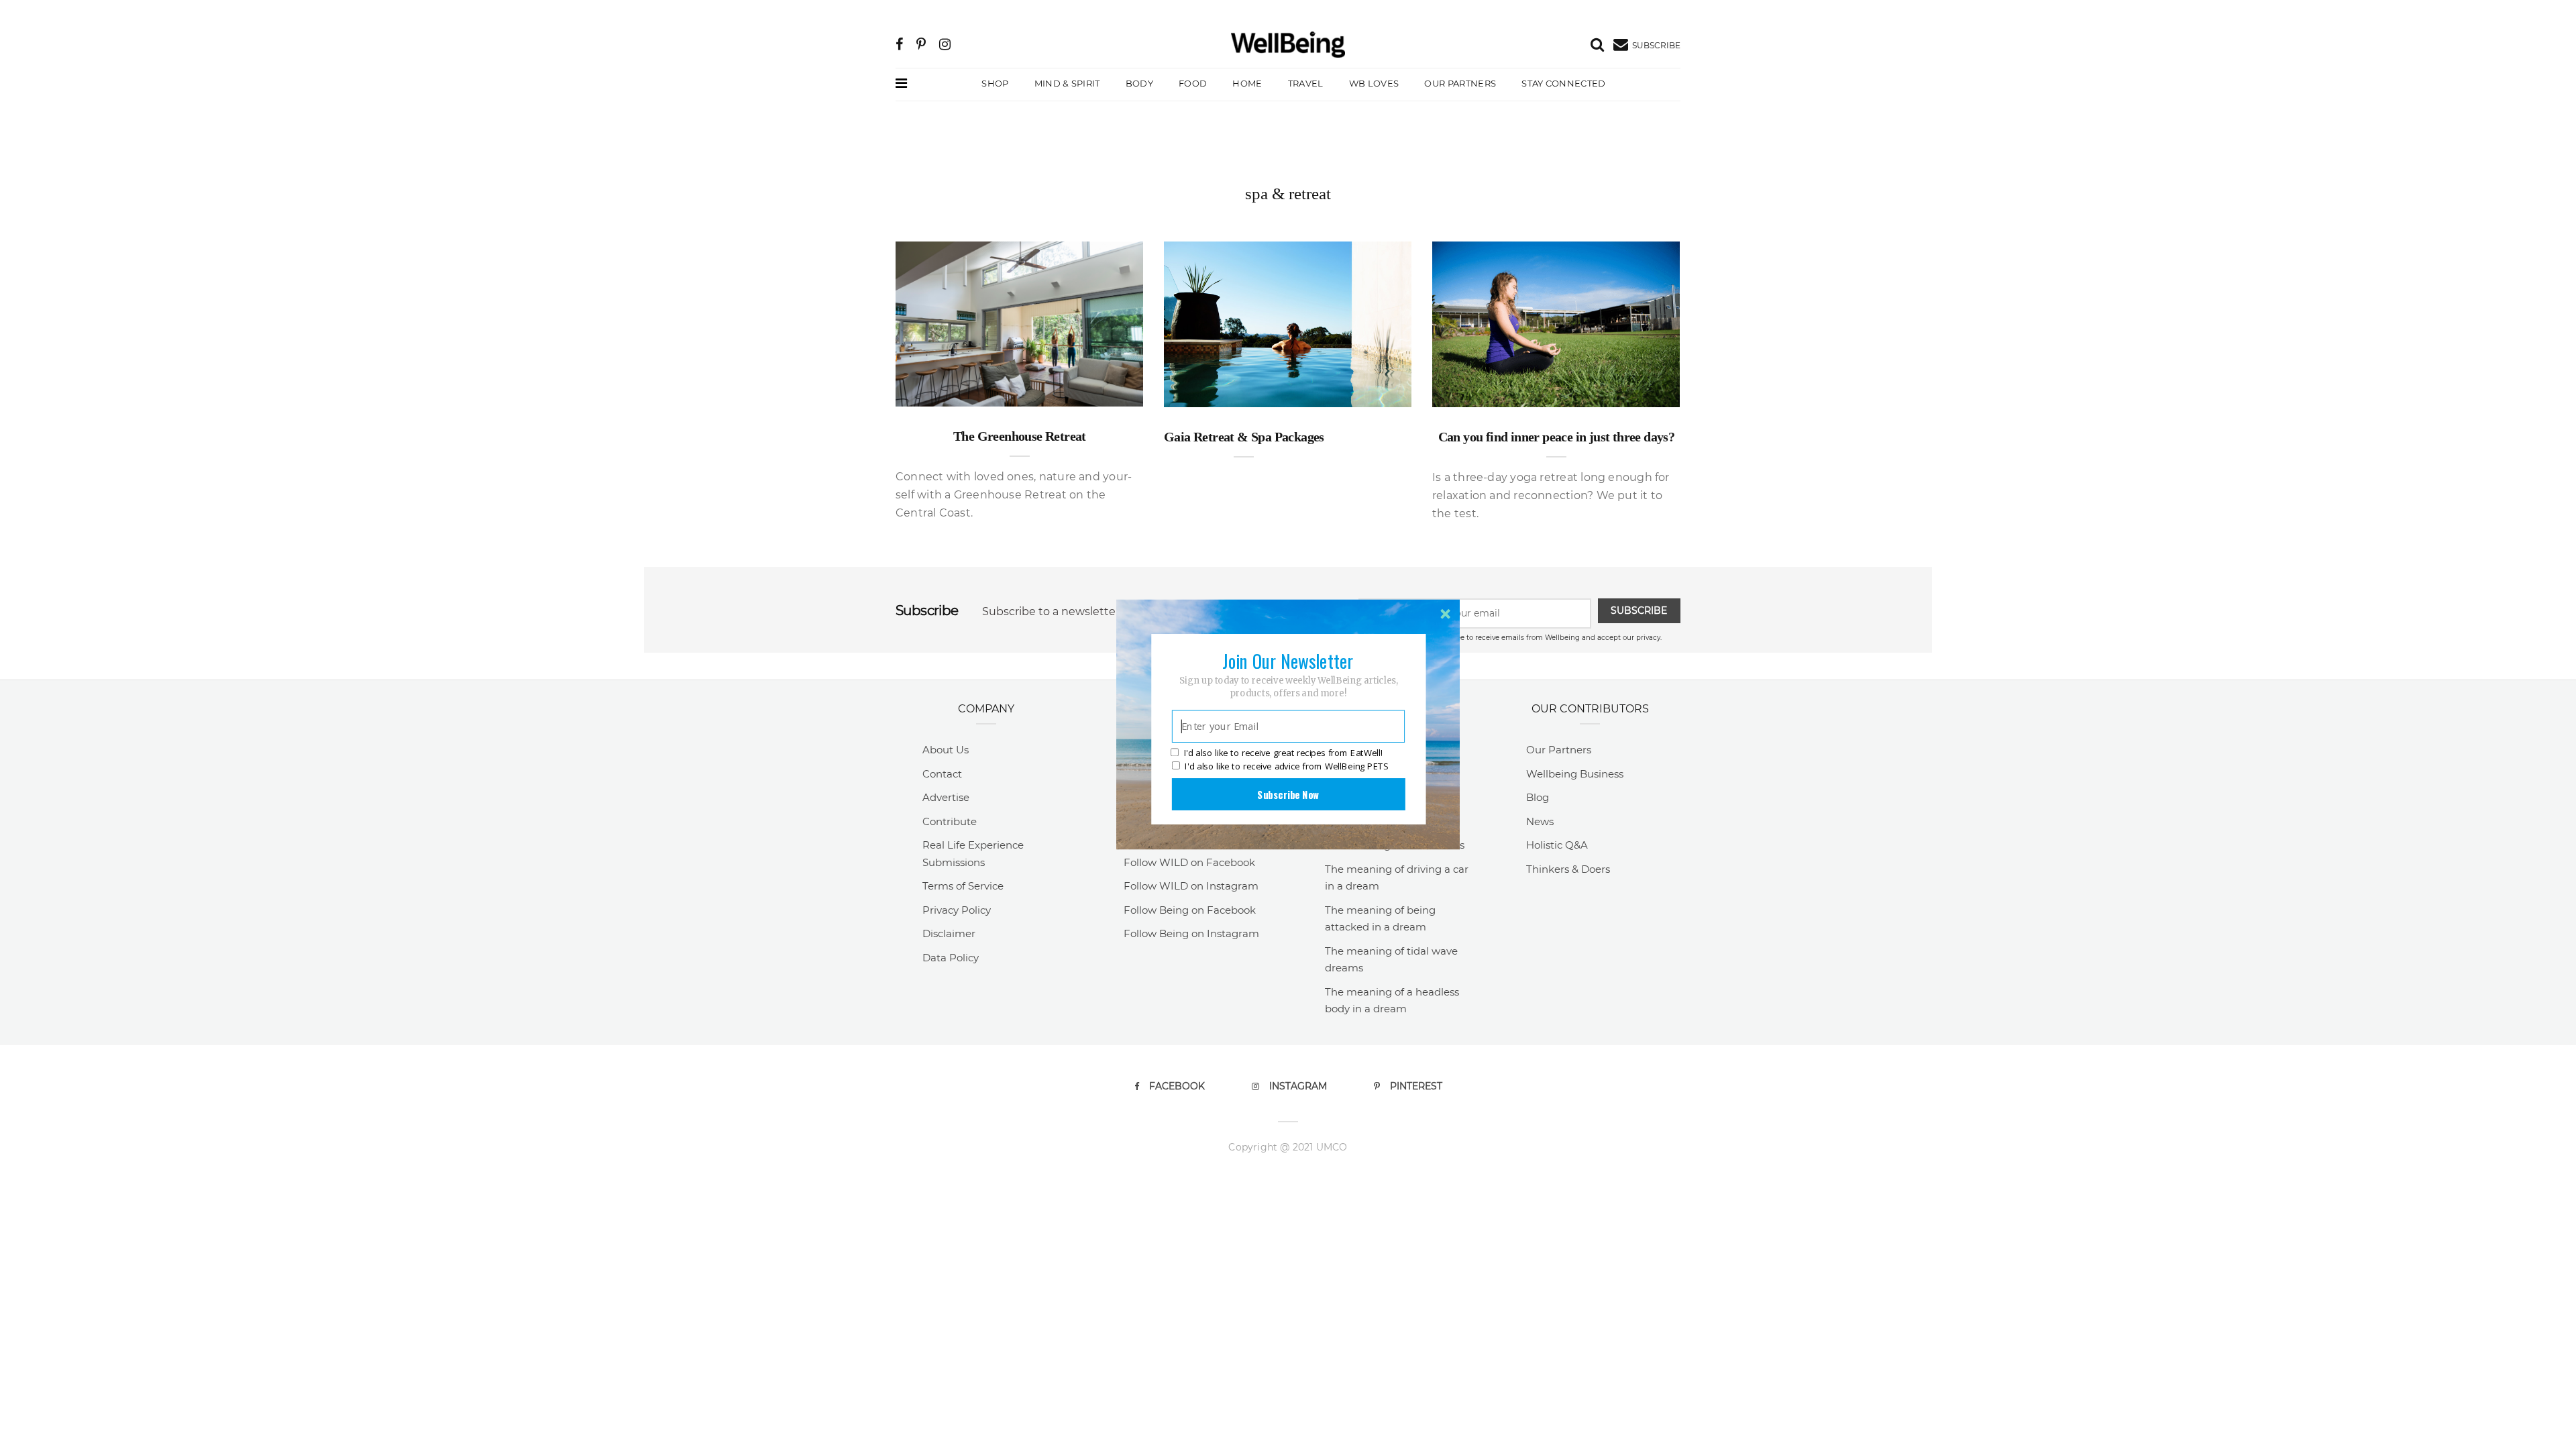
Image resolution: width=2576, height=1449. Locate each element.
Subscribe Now (1288, 794)
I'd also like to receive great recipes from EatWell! (1283, 753)
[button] (1288, 661)
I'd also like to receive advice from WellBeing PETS (1286, 766)
